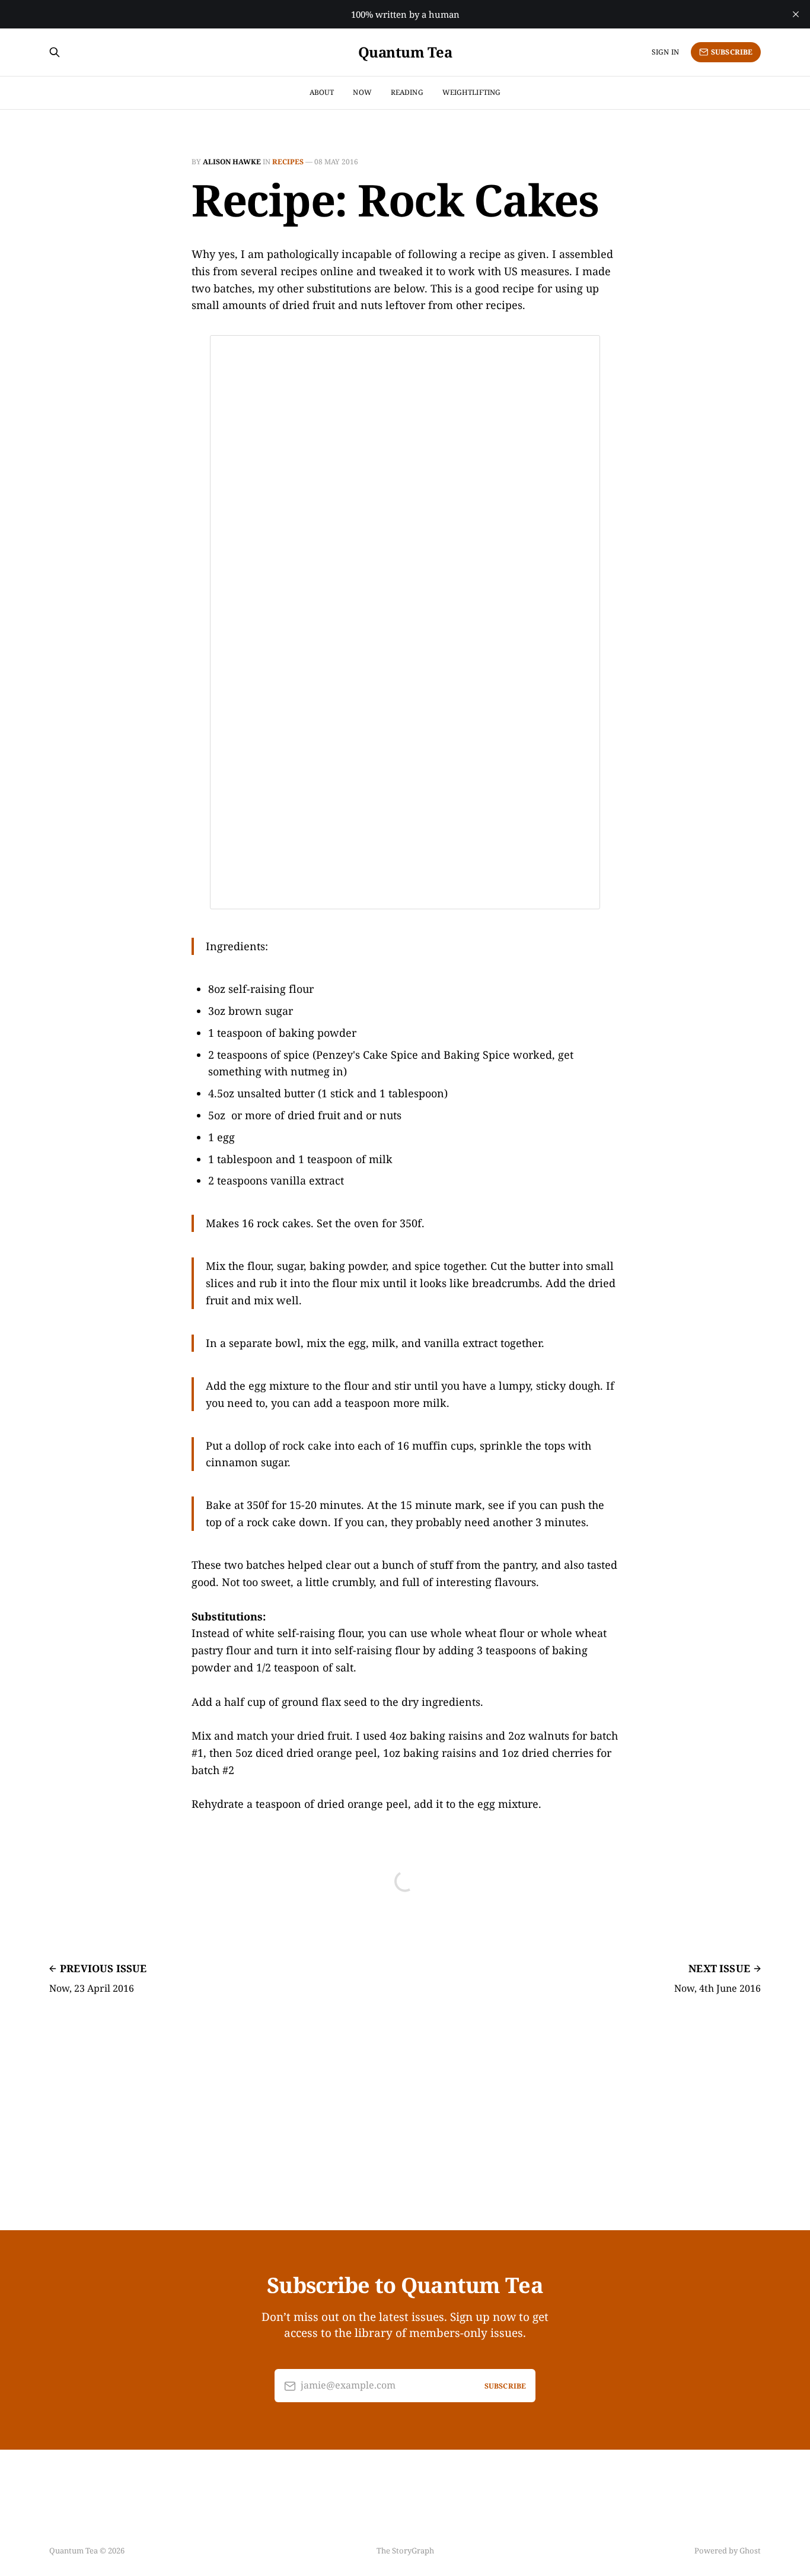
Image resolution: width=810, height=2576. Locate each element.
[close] (796, 14)
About (322, 92)
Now (362, 92)
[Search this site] (55, 52)
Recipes (288, 162)
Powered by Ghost (728, 2550)
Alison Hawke (232, 162)
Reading (407, 92)
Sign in (665, 52)
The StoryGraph (405, 2550)
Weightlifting (472, 92)
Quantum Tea (405, 52)
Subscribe (732, 52)
